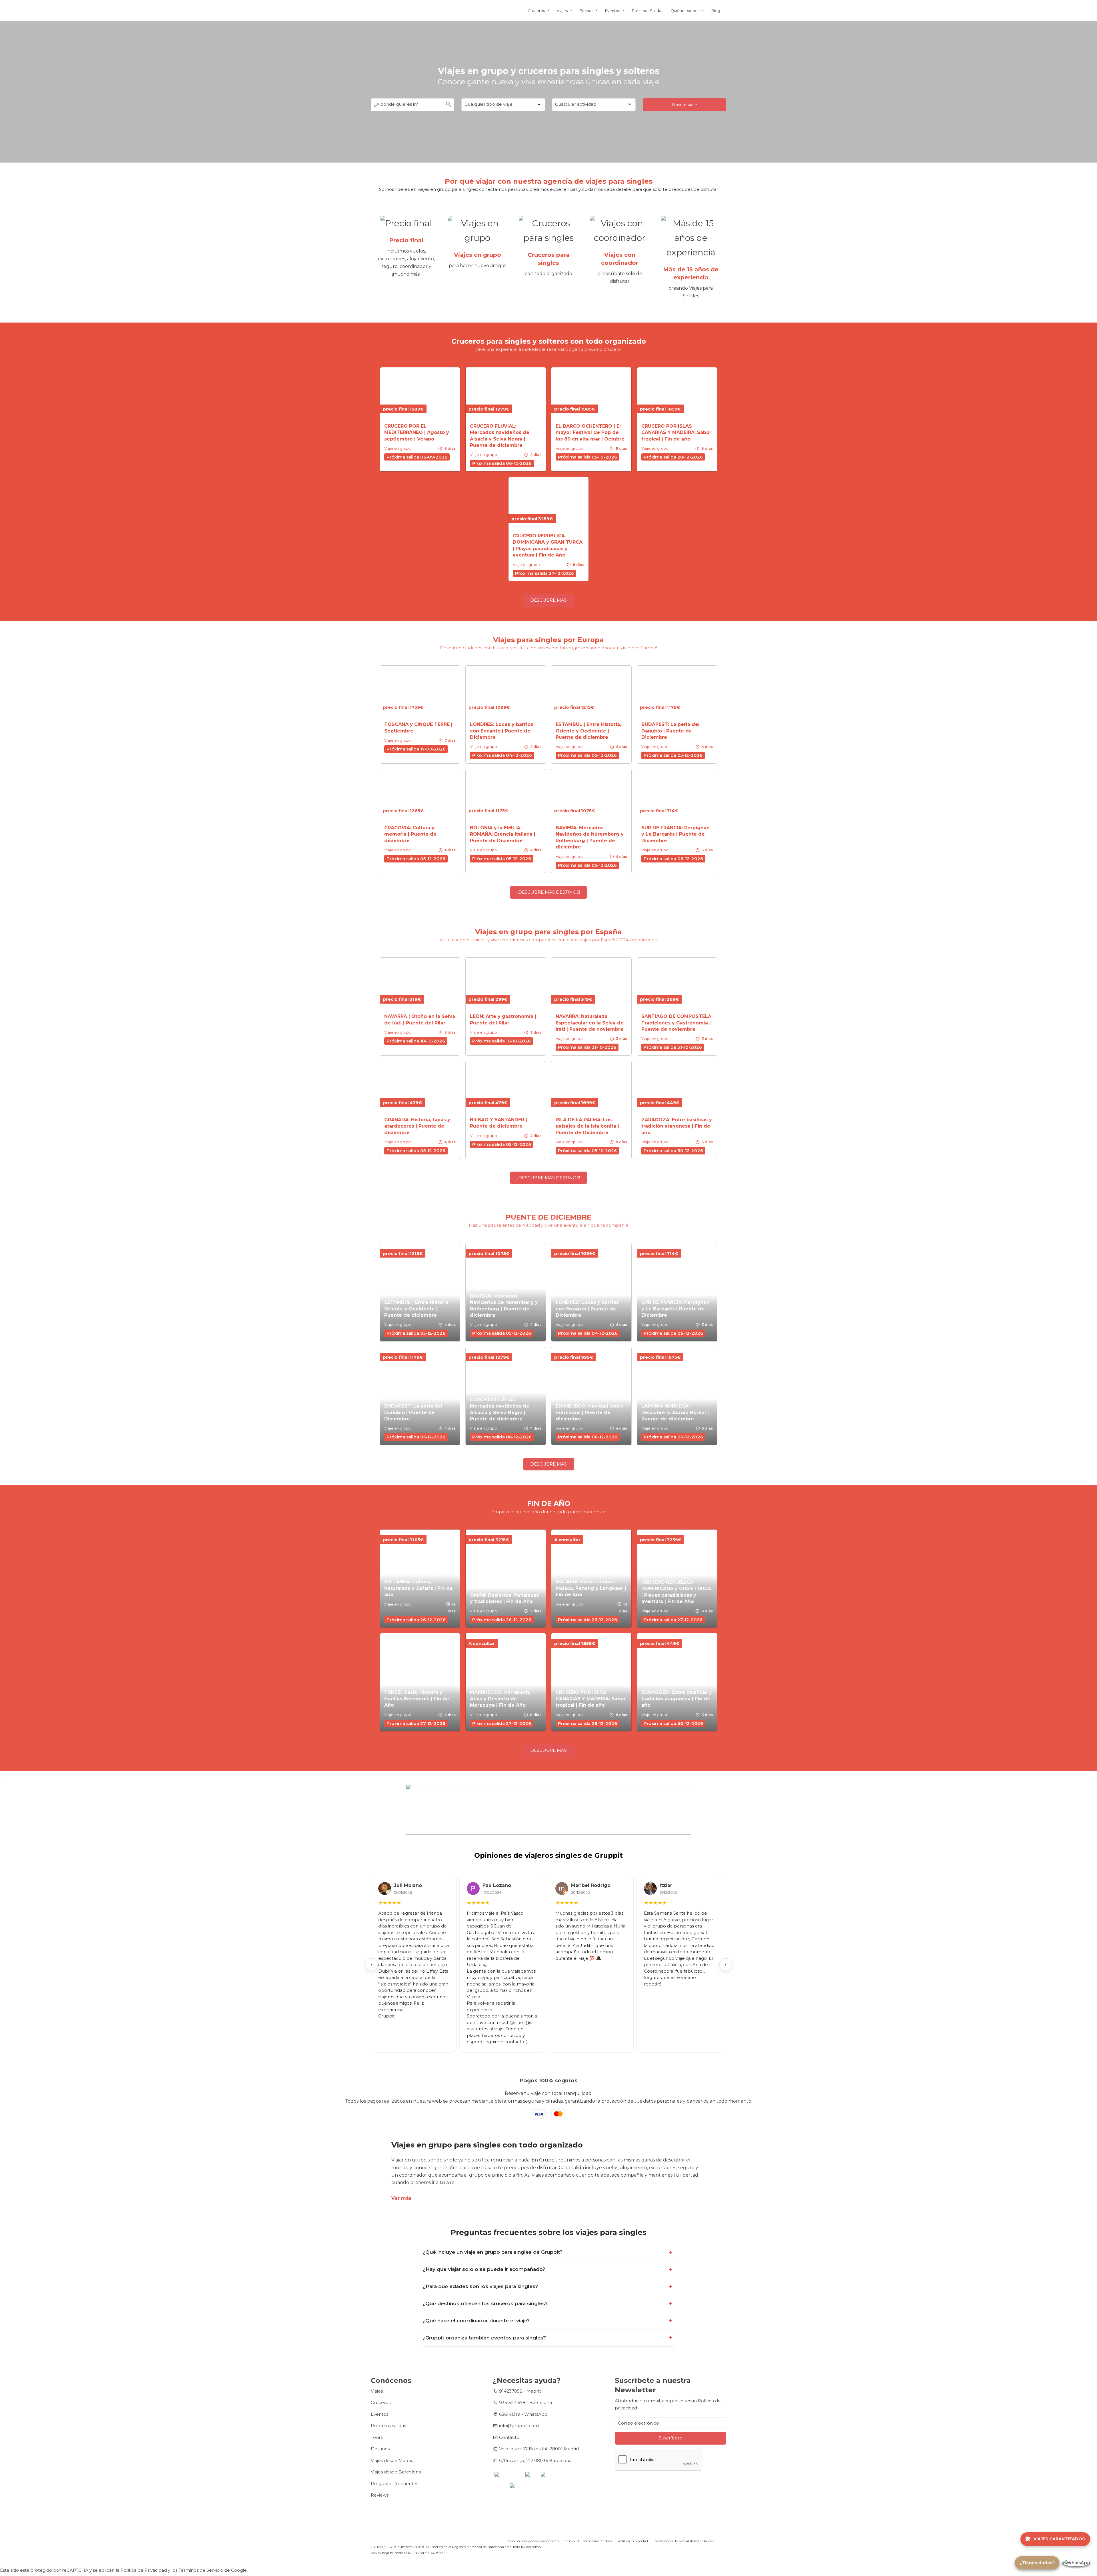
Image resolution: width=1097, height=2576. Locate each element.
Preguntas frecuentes (395, 2484)
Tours (377, 2437)
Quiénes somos (685, 11)
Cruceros (536, 11)
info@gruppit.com (519, 2426)
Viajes (562, 11)
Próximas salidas (388, 2426)
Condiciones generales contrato (533, 2541)
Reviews (380, 2495)
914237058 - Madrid (520, 2391)
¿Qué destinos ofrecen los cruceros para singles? (485, 2303)
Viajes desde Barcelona (396, 2472)
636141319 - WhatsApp (523, 2414)
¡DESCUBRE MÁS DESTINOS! (549, 892)
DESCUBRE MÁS (548, 600)
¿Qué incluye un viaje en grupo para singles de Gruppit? (493, 2252)
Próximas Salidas (647, 11)
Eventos (612, 11)
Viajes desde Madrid (392, 2460)
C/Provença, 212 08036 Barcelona (535, 2460)
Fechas (586, 11)
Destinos (380, 2449)
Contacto (509, 2437)
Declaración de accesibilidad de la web (684, 2541)
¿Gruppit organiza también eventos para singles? (484, 2338)
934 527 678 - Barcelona (526, 2402)
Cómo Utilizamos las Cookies (588, 2541)
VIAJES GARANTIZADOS (1059, 2539)
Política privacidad (633, 2541)
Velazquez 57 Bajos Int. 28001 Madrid (539, 2449)
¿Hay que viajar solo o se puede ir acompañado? (484, 2269)
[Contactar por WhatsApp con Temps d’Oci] (1076, 2563)
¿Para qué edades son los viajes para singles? (480, 2286)
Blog (716, 11)
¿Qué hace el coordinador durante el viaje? (476, 2321)
